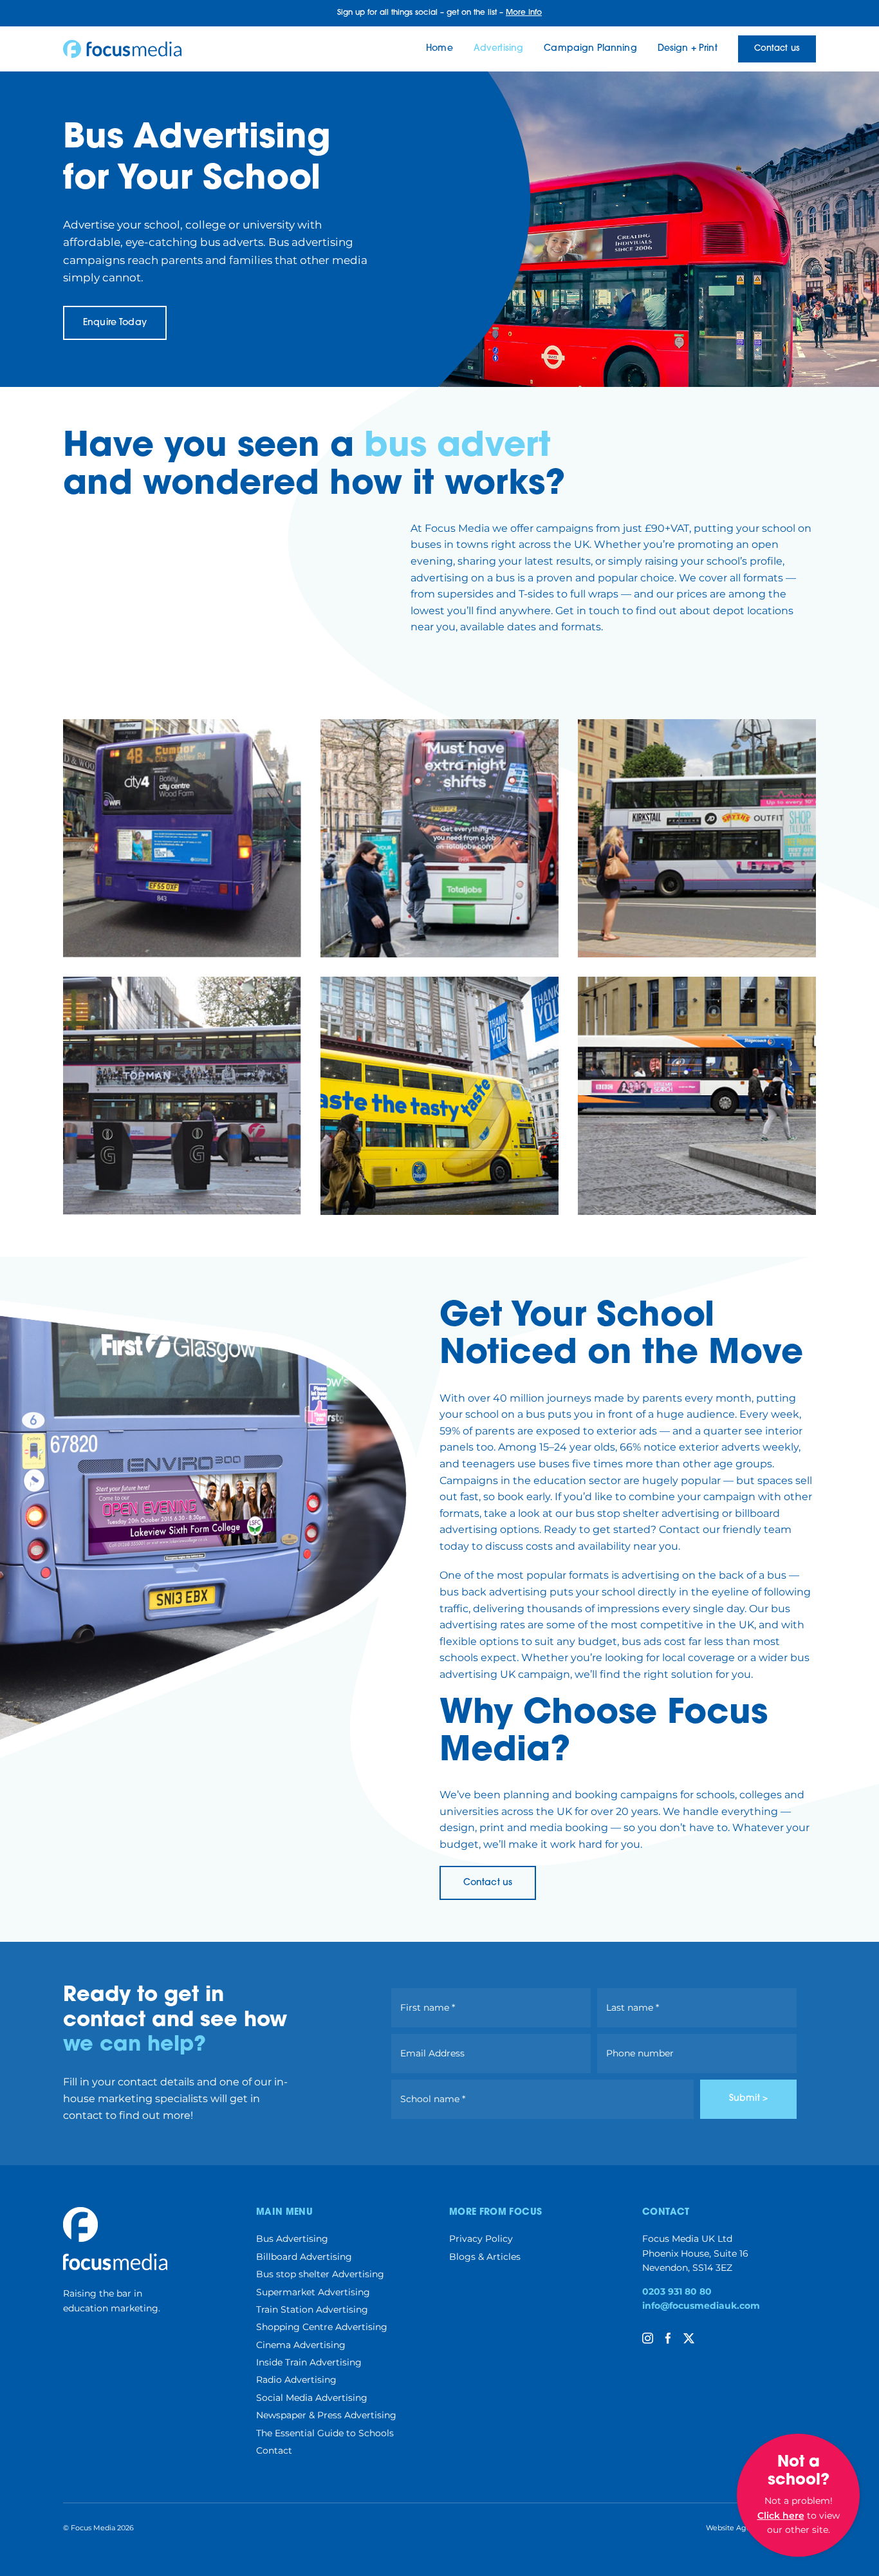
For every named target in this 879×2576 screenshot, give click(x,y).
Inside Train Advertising (309, 2362)
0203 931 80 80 (677, 2291)
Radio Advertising (296, 2380)
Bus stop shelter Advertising (320, 2274)
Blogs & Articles (485, 2257)
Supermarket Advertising (313, 2292)
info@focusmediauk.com (701, 2306)
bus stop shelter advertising (647, 1513)
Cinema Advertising (301, 2345)
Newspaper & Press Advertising (326, 2415)
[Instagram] (648, 2338)
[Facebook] (668, 2338)
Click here (781, 2515)
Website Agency (735, 2528)
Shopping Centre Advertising (322, 2327)
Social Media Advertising (312, 2398)
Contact (274, 2450)
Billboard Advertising (304, 2257)
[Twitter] (689, 2338)
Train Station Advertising (312, 2309)
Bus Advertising (292, 2239)
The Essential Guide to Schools (325, 2433)
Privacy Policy (481, 2239)
